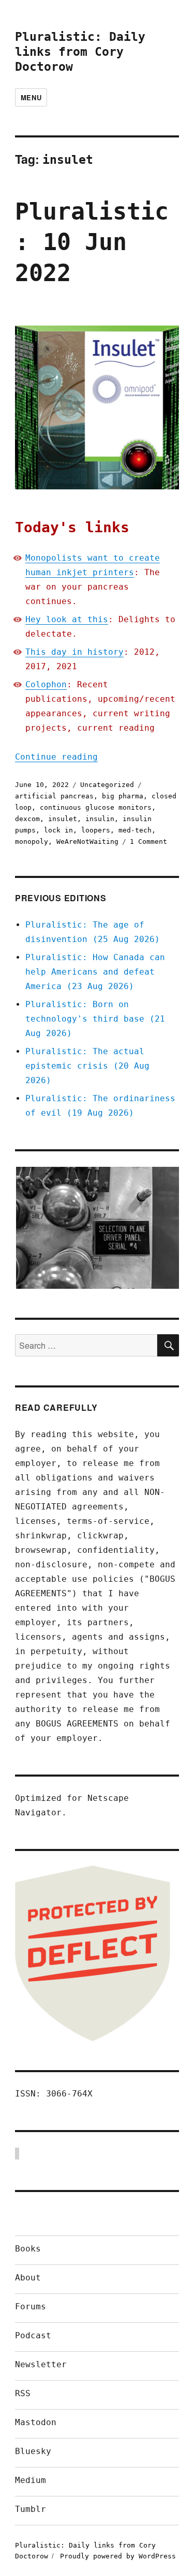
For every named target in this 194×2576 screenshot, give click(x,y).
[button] (97, 1228)
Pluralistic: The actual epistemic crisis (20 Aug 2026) (87, 1066)
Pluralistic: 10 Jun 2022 (92, 242)
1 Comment (148, 842)
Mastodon (36, 2422)
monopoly (32, 842)
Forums (31, 2307)
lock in (58, 830)
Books (28, 2249)
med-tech (135, 830)
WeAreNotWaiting (87, 842)
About (28, 2278)
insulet (63, 819)
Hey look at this (67, 619)
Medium (31, 2480)
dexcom (27, 819)
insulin (100, 819)
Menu (31, 97)
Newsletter (41, 2364)
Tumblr (31, 2509)
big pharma (123, 796)
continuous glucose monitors (96, 807)
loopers (96, 830)
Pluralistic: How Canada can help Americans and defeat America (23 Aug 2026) (95, 972)
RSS (23, 2393)
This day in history (74, 652)
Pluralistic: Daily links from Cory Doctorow (80, 52)
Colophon (46, 684)
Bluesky (33, 2451)
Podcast (33, 2335)
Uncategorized (107, 785)
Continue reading (56, 757)
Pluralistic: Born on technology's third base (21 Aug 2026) (95, 1019)
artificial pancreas (54, 796)
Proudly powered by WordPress (118, 2556)
